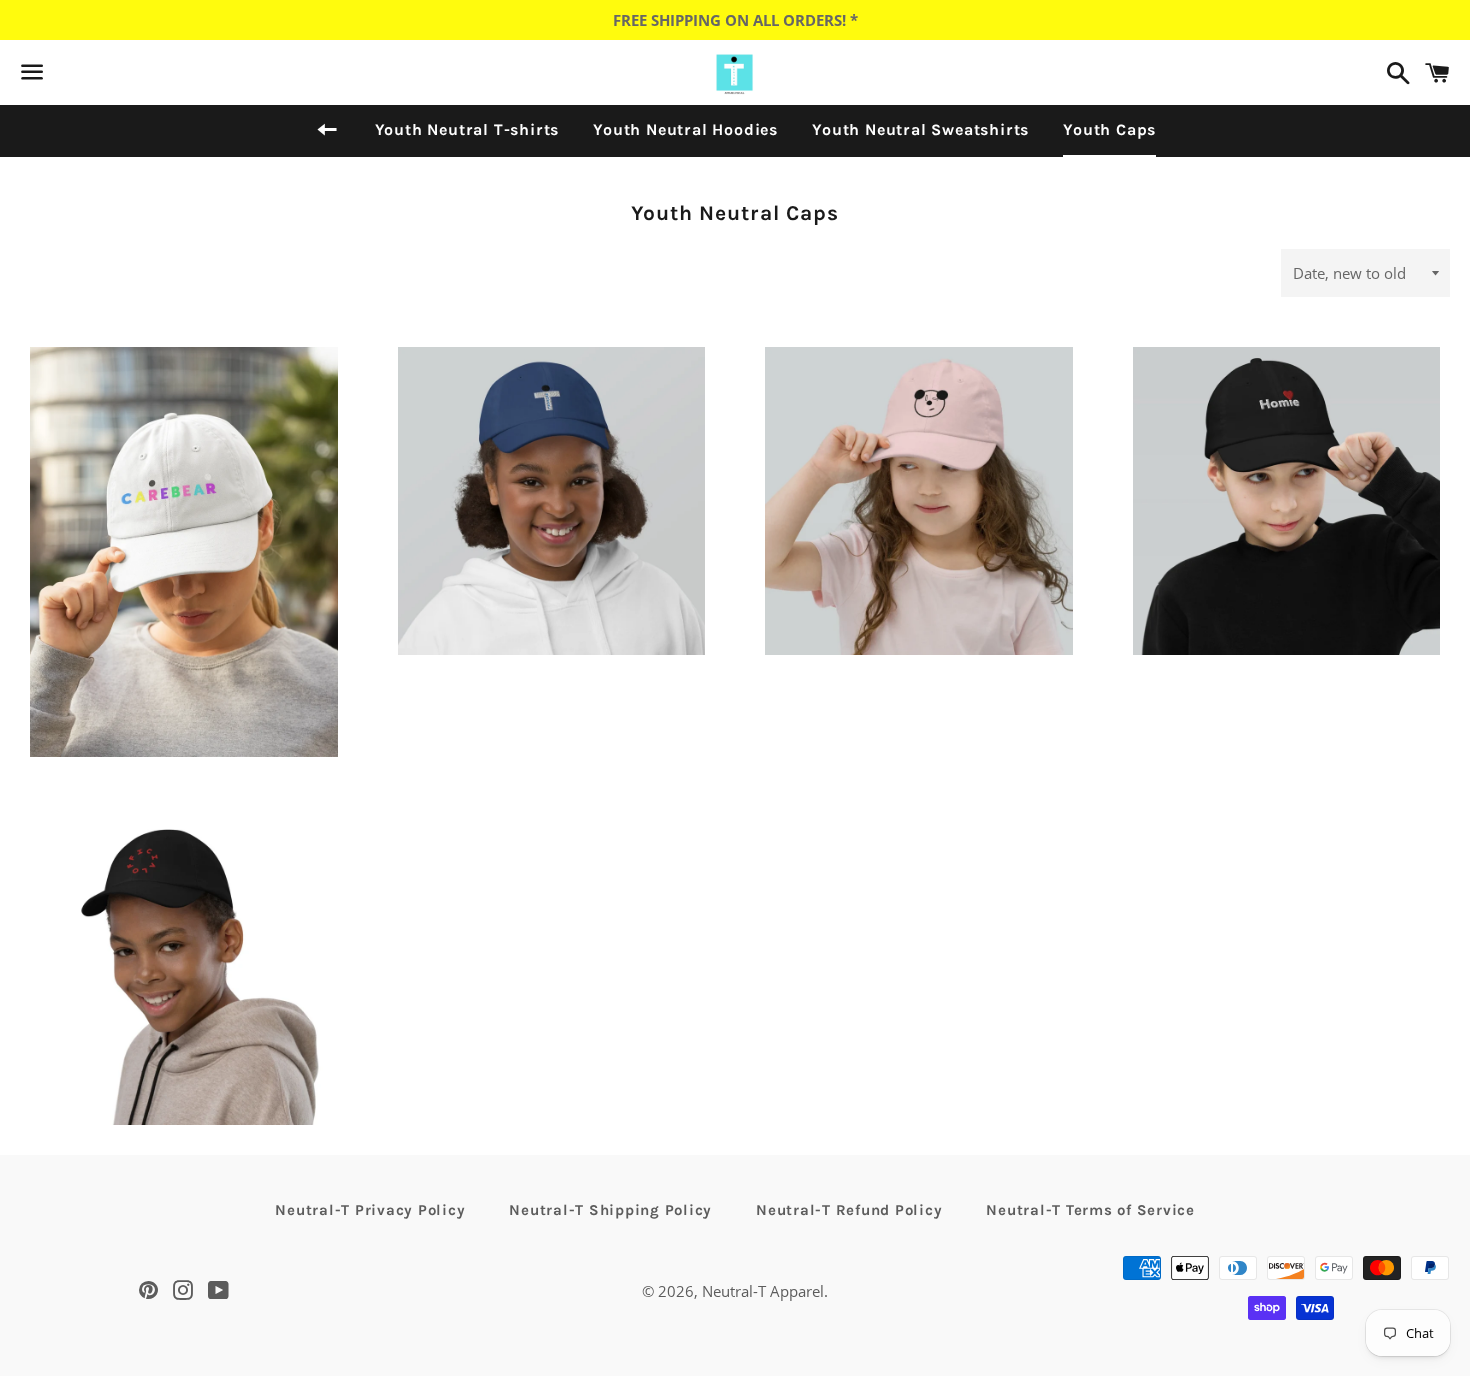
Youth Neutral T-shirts (467, 129)
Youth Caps (1109, 129)
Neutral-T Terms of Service (1090, 1210)
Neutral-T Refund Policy (849, 1210)
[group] (184, 581)
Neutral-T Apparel (763, 1291)
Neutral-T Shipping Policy (610, 1210)
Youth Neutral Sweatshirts (920, 129)
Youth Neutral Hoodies (685, 129)
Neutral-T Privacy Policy (370, 1210)
